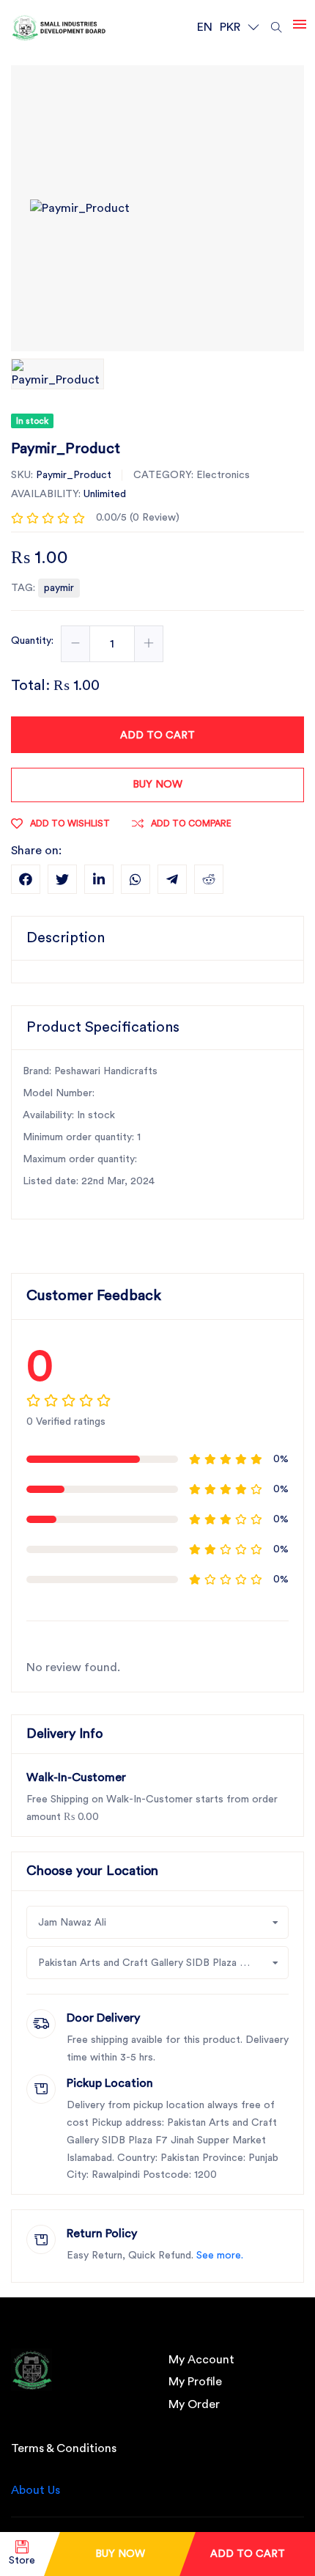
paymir (59, 588)
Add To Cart (248, 2554)
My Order (194, 2404)
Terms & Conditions (64, 2448)
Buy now (157, 785)
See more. (220, 2256)
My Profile (195, 2382)
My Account (201, 2360)
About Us (36, 2490)
